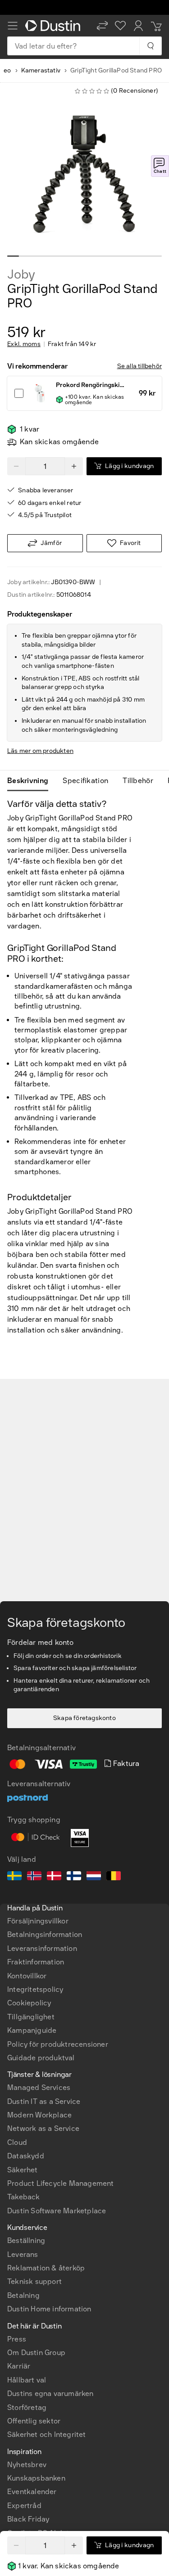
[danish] (54, 1877)
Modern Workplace (39, 2115)
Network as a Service (43, 2128)
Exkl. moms (24, 344)
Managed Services (39, 2087)
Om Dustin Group (36, 2353)
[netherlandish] (94, 1877)
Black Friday (28, 2519)
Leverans (23, 2254)
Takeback (24, 2197)
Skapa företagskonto (84, 1718)
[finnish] (74, 1877)
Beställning (26, 2240)
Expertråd (24, 2506)
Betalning (23, 2295)
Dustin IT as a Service (44, 2101)
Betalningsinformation (45, 1934)
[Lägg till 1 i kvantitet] (74, 2545)
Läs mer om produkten (40, 751)
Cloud (17, 2142)
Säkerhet (23, 2170)
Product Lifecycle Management (61, 2183)
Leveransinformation (42, 1948)
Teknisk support (34, 2281)
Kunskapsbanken (36, 2478)
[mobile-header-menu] (13, 26)
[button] (102, 26)
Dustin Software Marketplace (57, 2211)
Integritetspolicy (35, 1989)
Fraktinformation (36, 1962)
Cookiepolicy (29, 2003)
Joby (21, 275)
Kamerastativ (41, 70)
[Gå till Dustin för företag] (55, 26)
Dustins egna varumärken (50, 2394)
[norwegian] (34, 1877)
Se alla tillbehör (139, 366)
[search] (150, 46)
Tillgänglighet (31, 2017)
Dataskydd (26, 2156)
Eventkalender (32, 2492)
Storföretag (27, 2407)
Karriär (19, 2366)
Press (17, 2339)
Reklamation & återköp (46, 2268)
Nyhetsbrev (27, 2465)
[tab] (31, 781)
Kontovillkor (27, 1976)
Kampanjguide (32, 2030)
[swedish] (14, 1877)
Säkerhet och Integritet (47, 2434)
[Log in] (138, 26)
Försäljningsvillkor (38, 1921)
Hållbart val (27, 2380)
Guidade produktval (41, 2058)
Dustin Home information (49, 2309)
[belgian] (114, 1877)
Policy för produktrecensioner (58, 2044)
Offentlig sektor (34, 2421)
